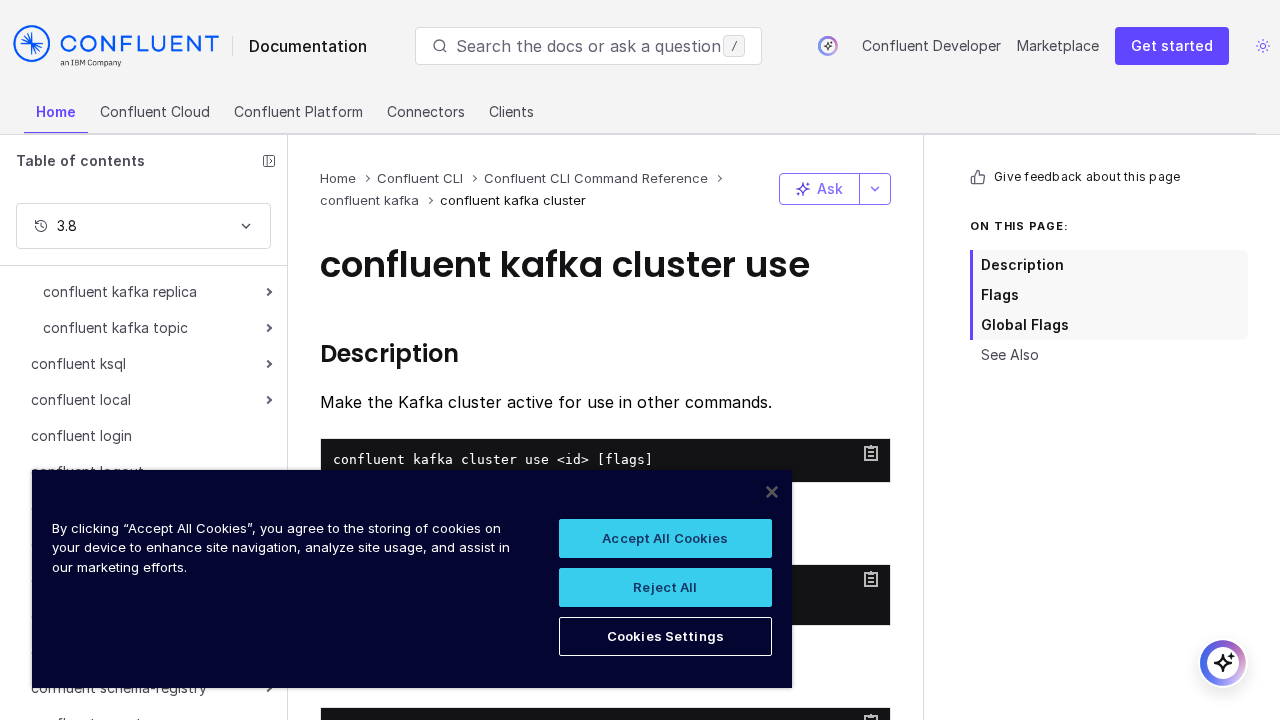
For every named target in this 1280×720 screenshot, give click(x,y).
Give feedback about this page (1087, 176)
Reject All (665, 587)
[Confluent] (116, 46)
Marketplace (1058, 45)
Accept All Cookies (665, 538)
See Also (1010, 354)
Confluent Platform (298, 111)
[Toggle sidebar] (269, 161)
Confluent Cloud (155, 111)
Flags (1000, 294)
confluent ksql (78, 363)
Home (56, 111)
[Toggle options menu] (875, 189)
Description (1022, 264)
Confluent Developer (931, 45)
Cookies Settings (665, 636)
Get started (1172, 45)
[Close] (772, 492)
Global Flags (1025, 324)
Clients (511, 111)
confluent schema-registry (119, 687)
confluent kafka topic (115, 327)
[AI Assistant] (828, 46)
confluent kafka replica (120, 291)
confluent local (81, 399)
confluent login (81, 435)
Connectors (426, 111)
